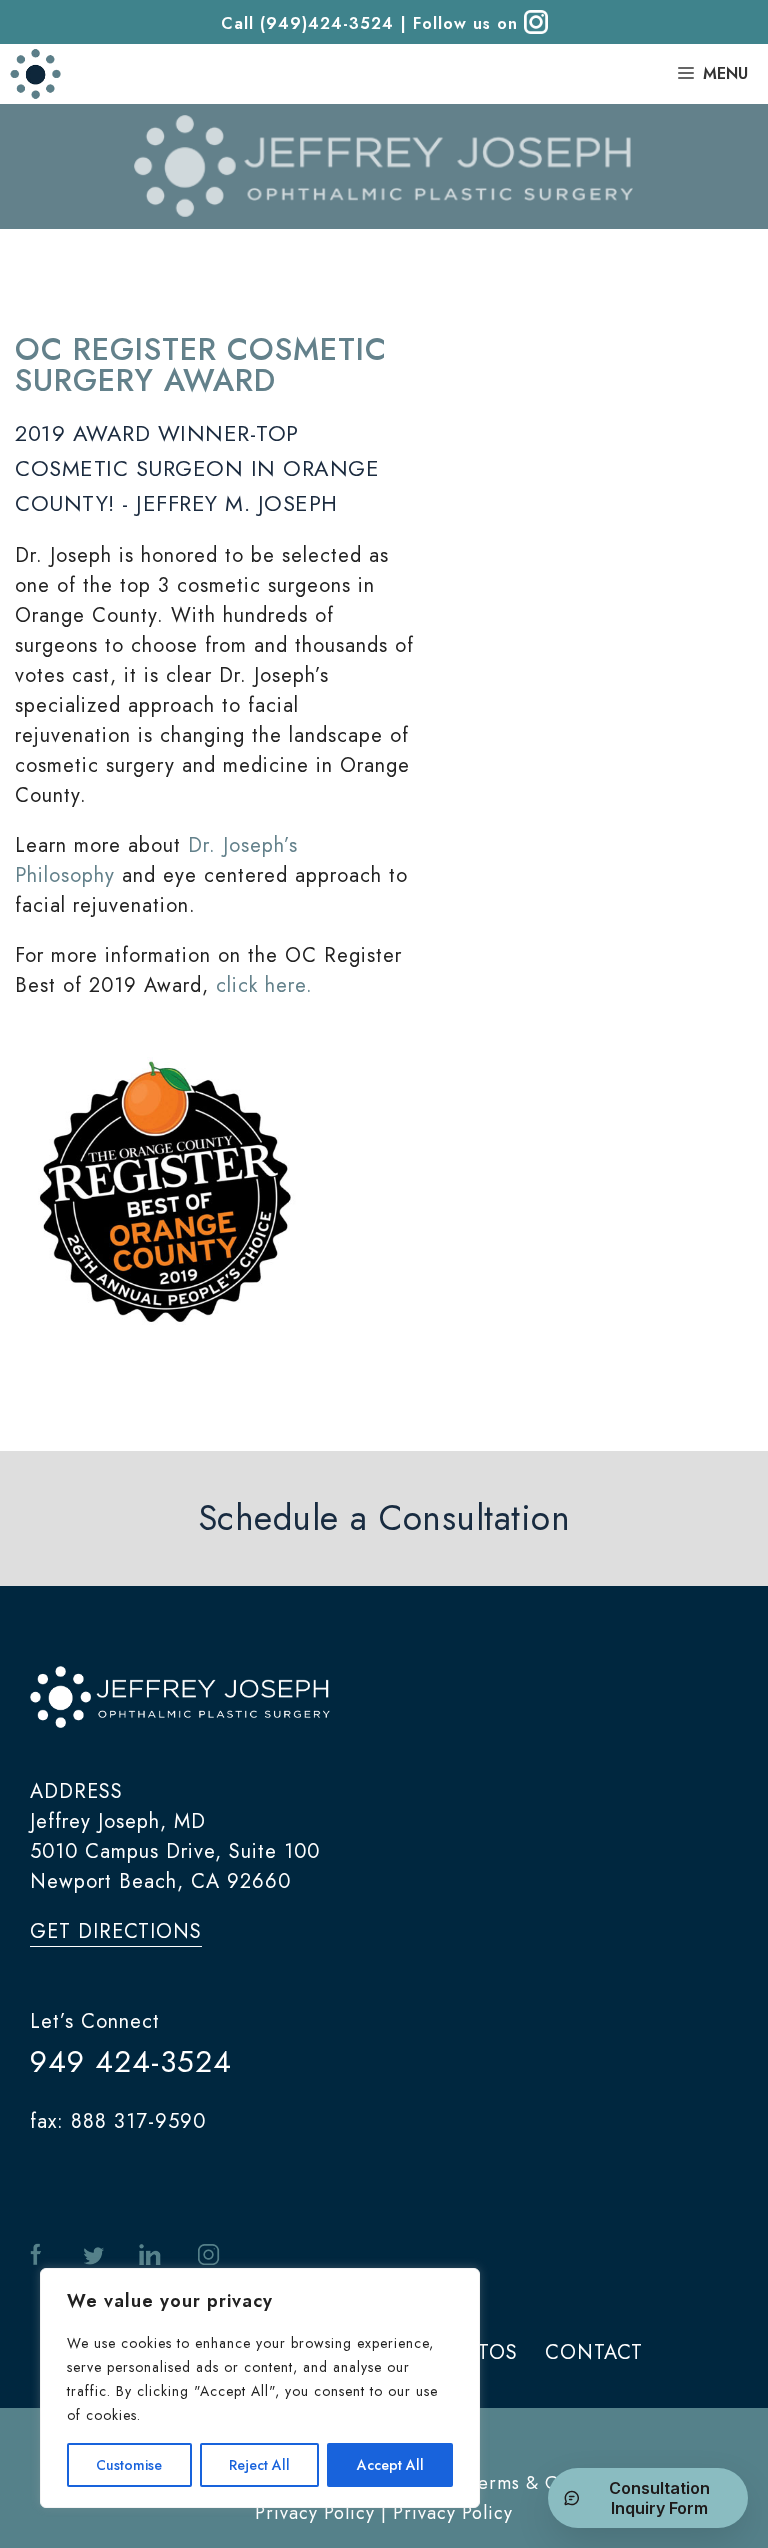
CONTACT (594, 2352)
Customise (129, 2465)
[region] (260, 2388)
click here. (264, 985)
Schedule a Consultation (384, 1518)
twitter (94, 2255)
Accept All (390, 2465)
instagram (208, 2255)
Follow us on (468, 23)
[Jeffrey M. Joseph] (36, 74)
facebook (39, 2255)
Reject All (259, 2465)
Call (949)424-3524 (307, 23)
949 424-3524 (131, 2061)
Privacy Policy (453, 2513)
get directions (116, 1931)
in (150, 2255)
